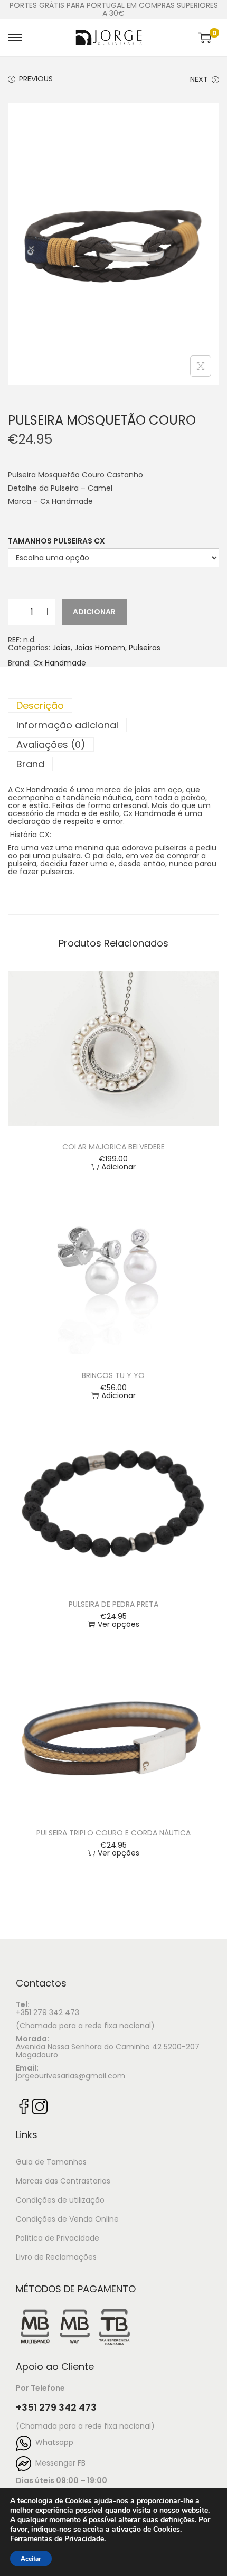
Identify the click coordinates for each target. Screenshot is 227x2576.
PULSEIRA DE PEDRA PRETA (113, 1604)
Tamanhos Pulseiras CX (56, 541)
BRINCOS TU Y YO (113, 1375)
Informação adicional (67, 725)
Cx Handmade (60, 663)
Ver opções (119, 1624)
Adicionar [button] (119, 1167)
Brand (30, 764)
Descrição (40, 705)
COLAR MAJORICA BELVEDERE (113, 1147)
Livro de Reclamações (56, 2257)
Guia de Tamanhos (51, 2162)
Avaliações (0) (51, 744)
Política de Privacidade (58, 2238)
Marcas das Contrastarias (63, 2181)
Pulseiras (145, 648)
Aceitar (31, 2559)
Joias (62, 648)
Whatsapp (52, 2442)
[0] (205, 38)
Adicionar (94, 612)
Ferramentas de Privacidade (57, 2539)
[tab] (113, 705)
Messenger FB (58, 2463)
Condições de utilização (60, 2200)
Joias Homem (100, 648)
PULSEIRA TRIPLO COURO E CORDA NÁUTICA (113, 1833)
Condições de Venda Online (67, 2219)
